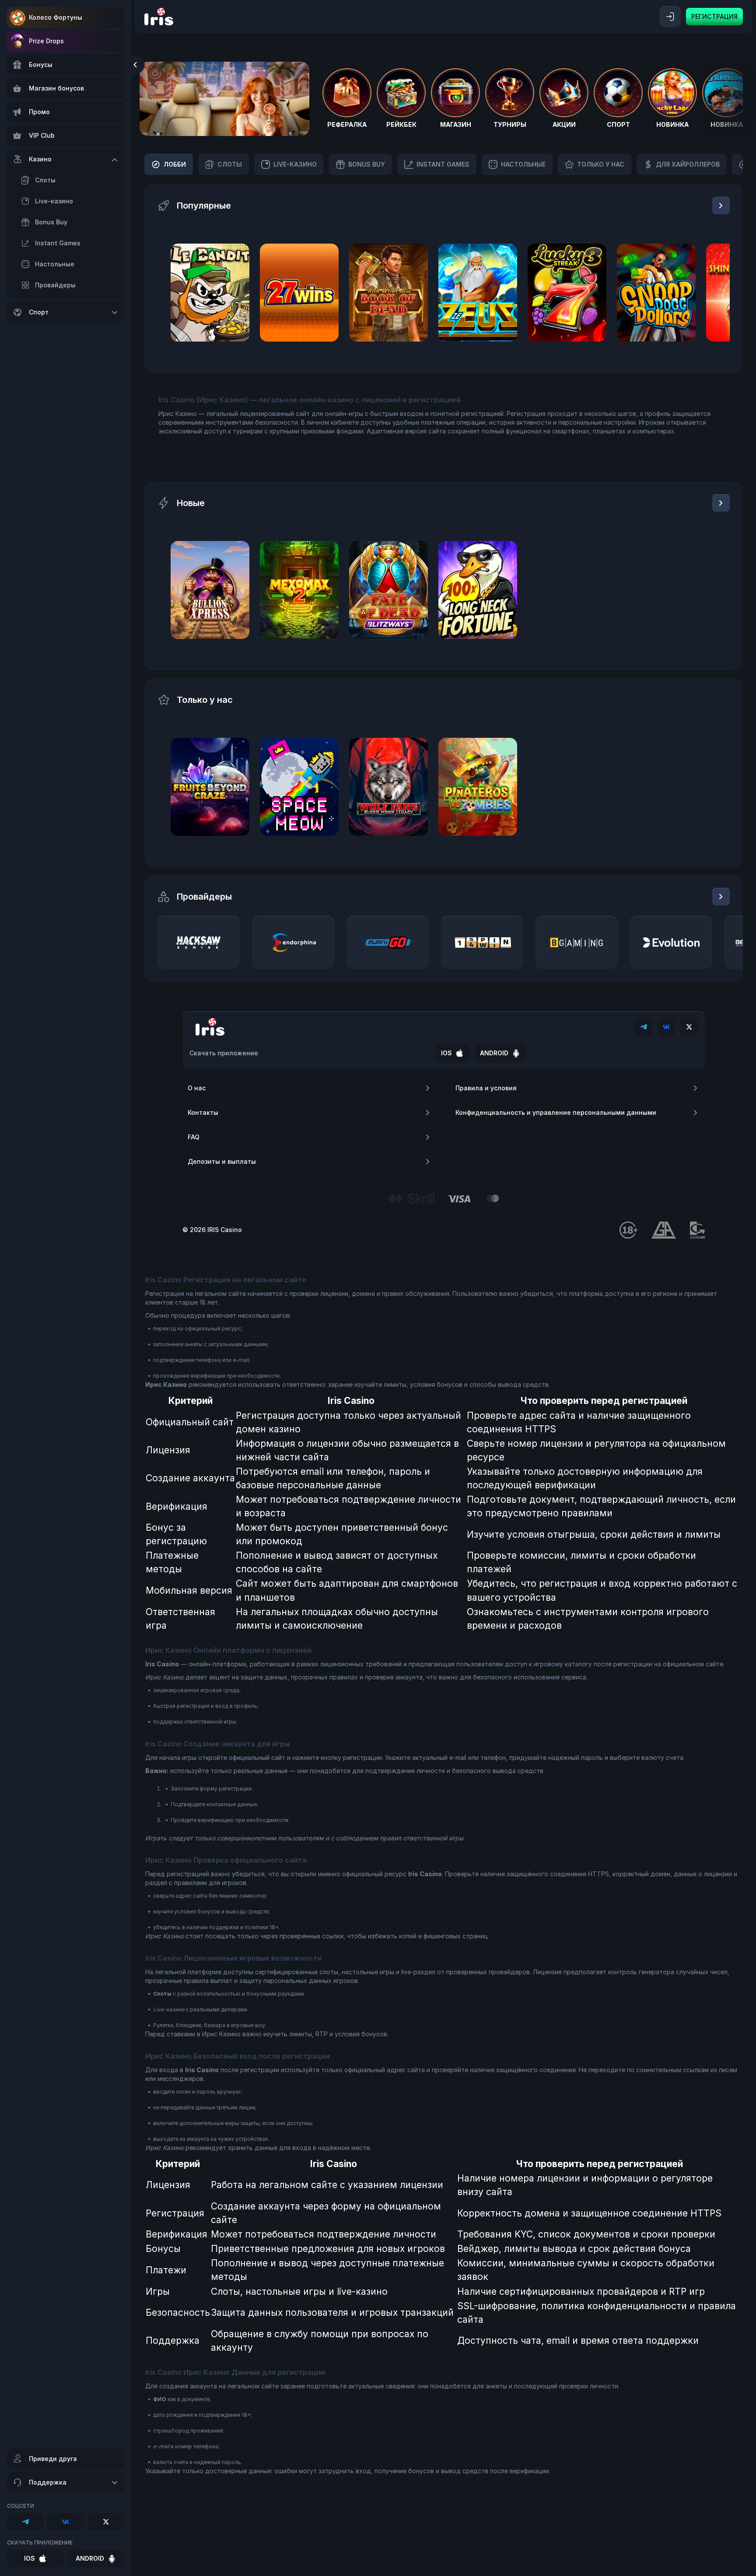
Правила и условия (486, 1088)
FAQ (194, 1137)
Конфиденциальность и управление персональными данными (556, 1112)
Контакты (203, 1112)
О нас (197, 1088)
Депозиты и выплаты (222, 1161)
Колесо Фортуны (56, 17)
